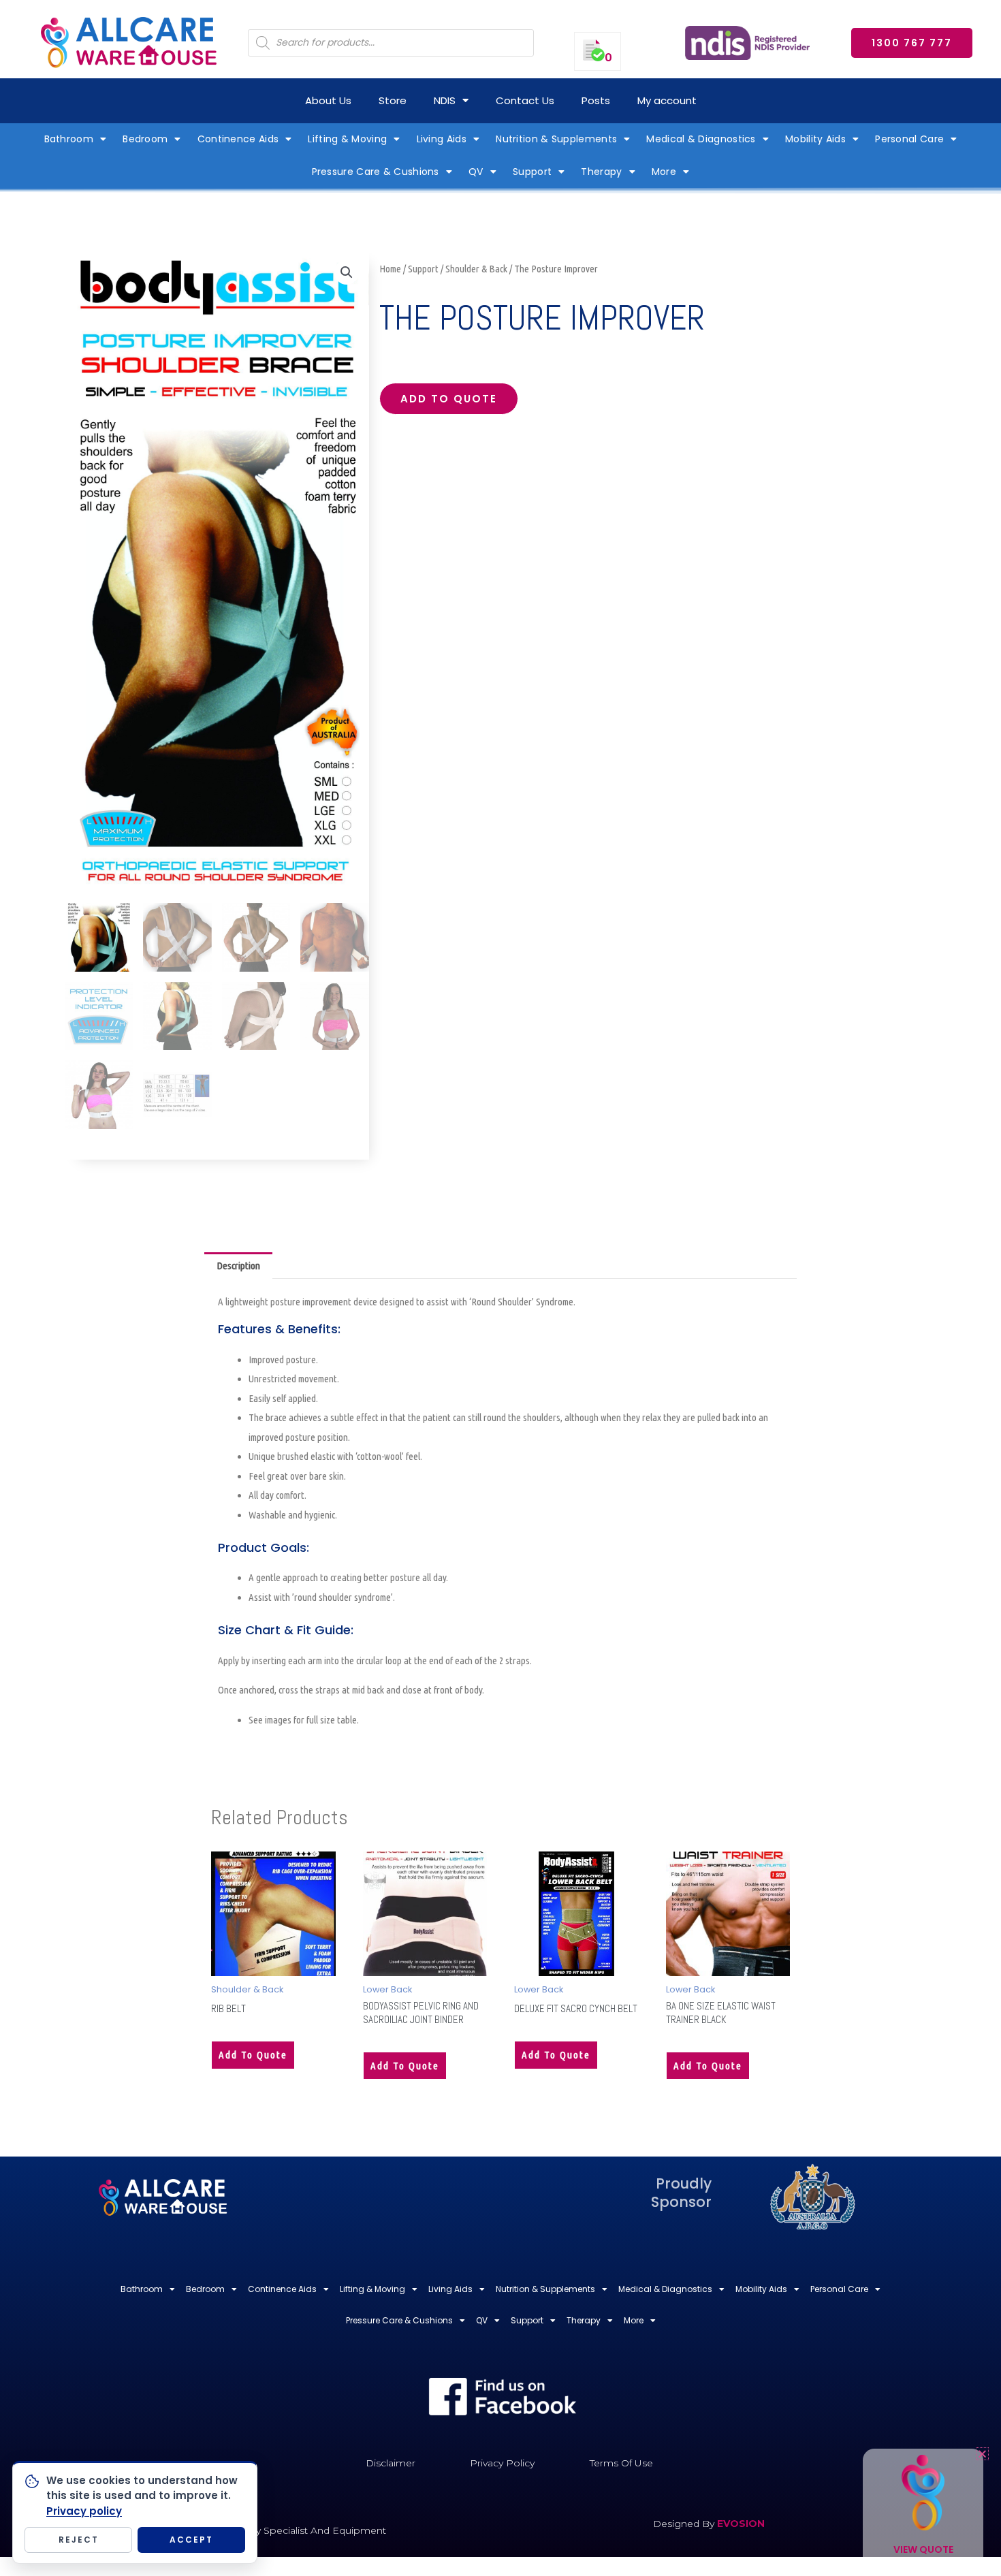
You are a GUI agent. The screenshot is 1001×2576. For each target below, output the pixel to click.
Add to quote (449, 399)
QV (476, 172)
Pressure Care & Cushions (376, 172)
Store (393, 100)
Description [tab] (238, 1266)
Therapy (601, 172)
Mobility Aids (815, 139)
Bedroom (145, 139)
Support (532, 172)
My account (667, 100)
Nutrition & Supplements (556, 139)
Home (390, 269)
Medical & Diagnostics (701, 139)
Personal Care (909, 139)
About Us (328, 100)
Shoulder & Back (476, 269)
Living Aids (442, 139)
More (664, 172)
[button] (347, 272)
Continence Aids (238, 139)
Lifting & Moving (347, 139)
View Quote (923, 2549)
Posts (596, 100)
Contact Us (525, 100)
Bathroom (69, 139)
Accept (191, 2540)
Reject (79, 2540)
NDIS (445, 100)
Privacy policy (84, 2511)
